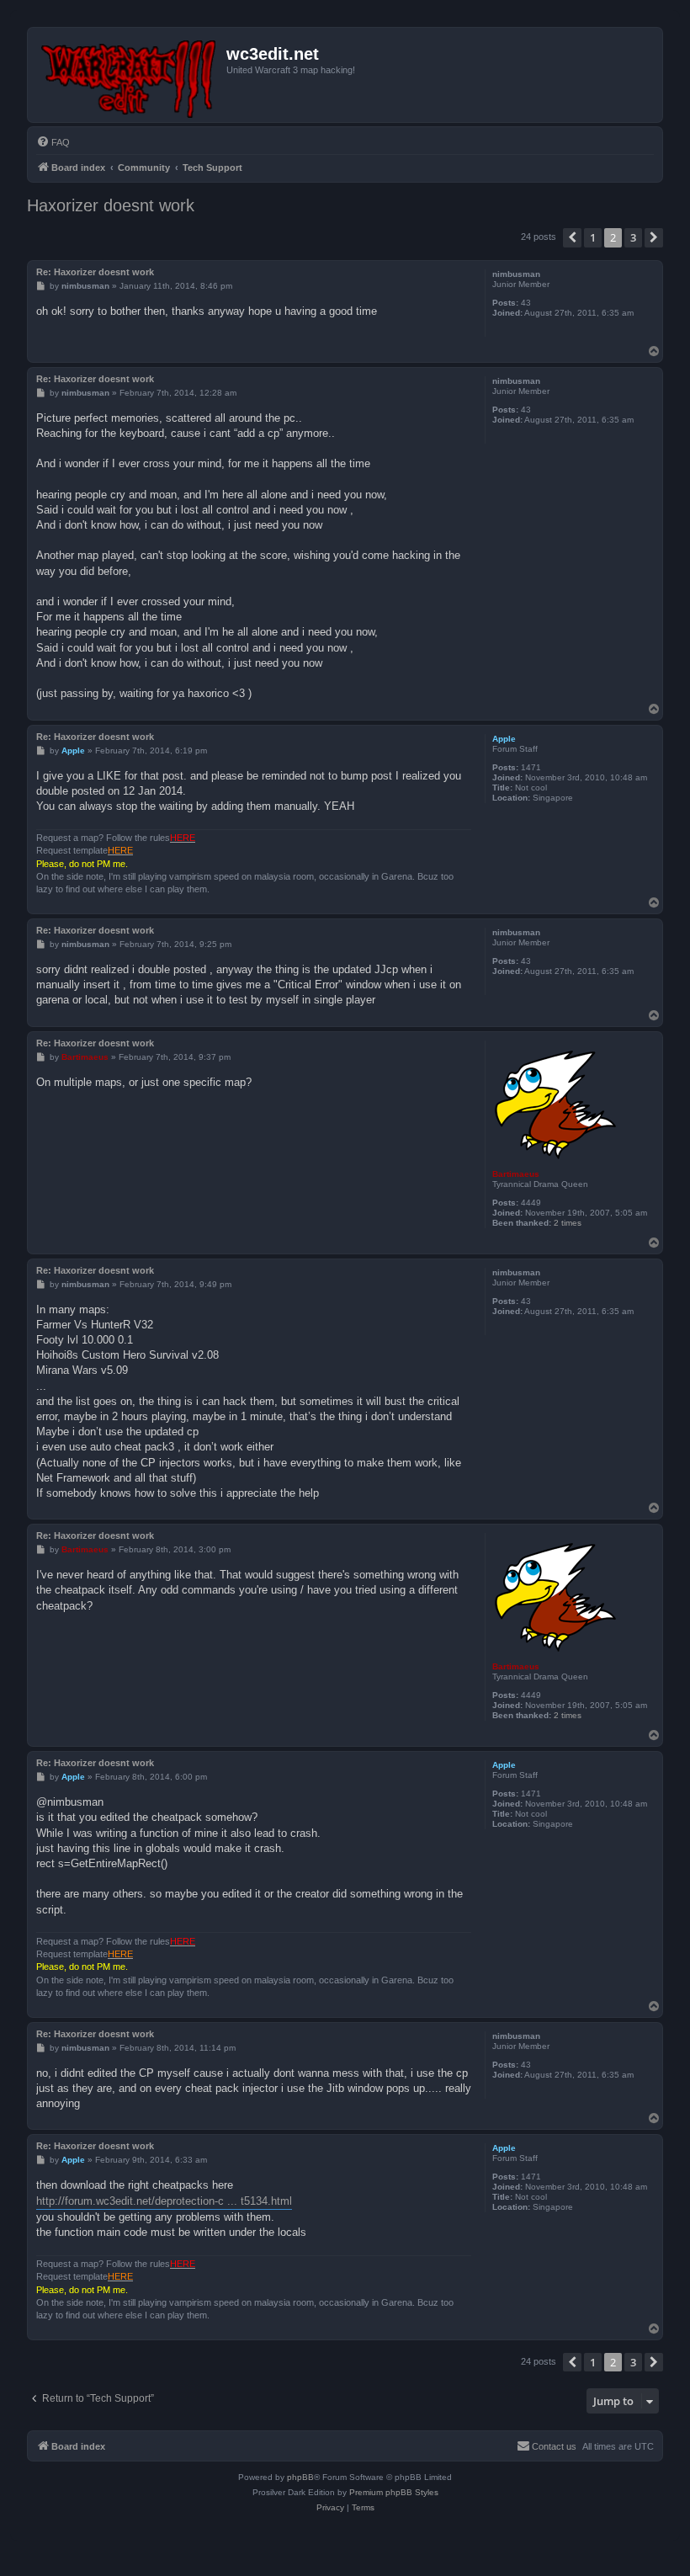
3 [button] (633, 237)
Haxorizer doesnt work (111, 205)
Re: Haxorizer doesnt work (95, 272)
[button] (572, 237)
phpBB (300, 2477)
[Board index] (129, 75)
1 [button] (593, 237)
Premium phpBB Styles (394, 2492)
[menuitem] (53, 142)
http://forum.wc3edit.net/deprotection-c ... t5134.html (164, 2201)
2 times (568, 1223)
